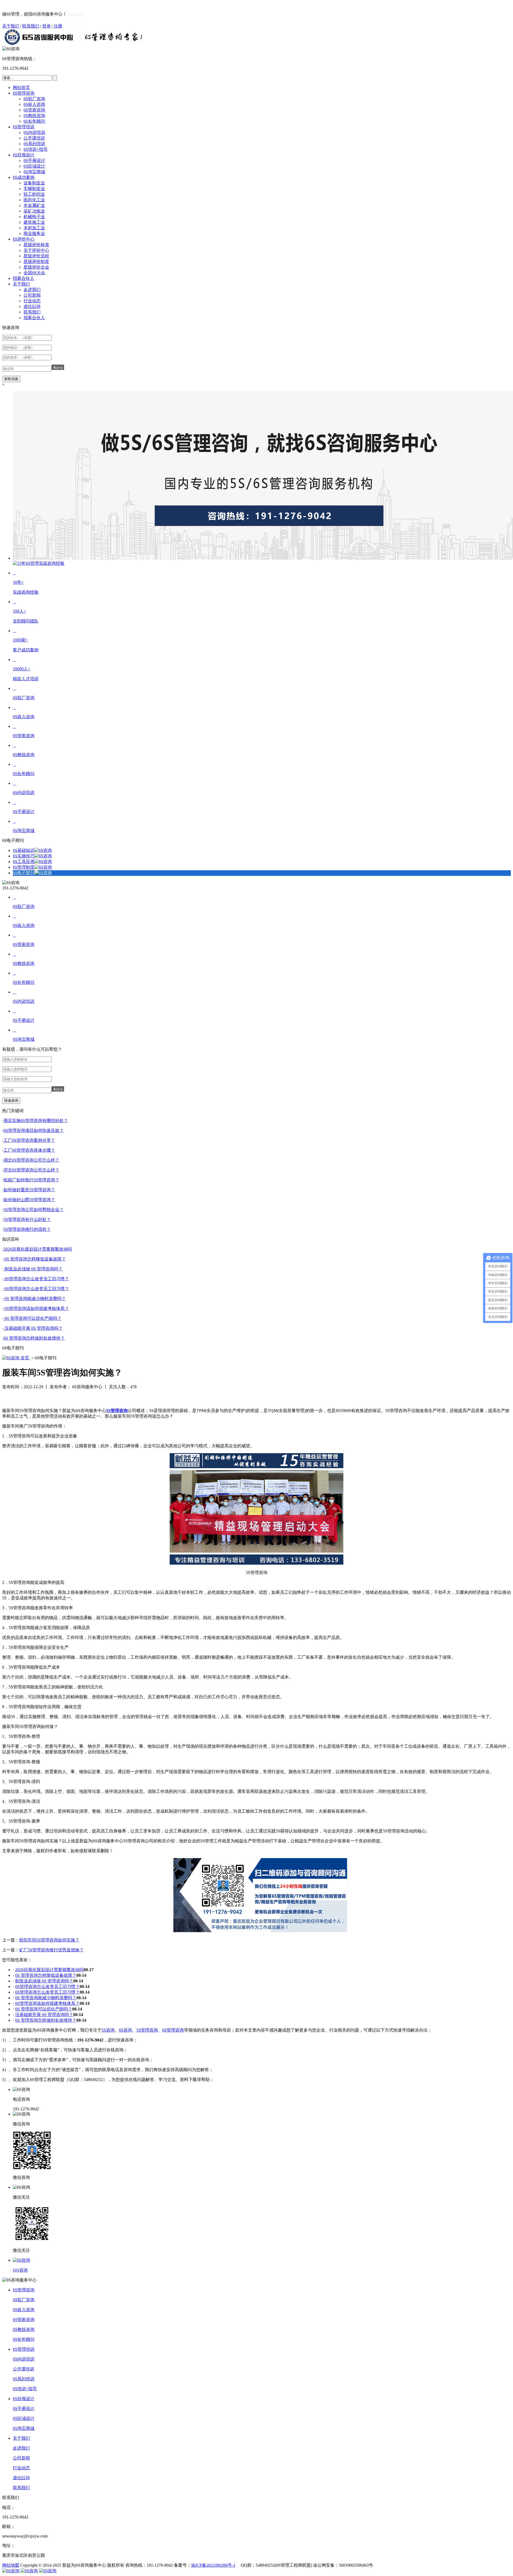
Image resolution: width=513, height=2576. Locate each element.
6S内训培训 (34, 132)
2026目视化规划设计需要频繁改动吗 (38, 1249)
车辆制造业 (34, 189)
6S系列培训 (34, 144)
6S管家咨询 (34, 110)
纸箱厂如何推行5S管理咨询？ (31, 1180)
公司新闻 (32, 295)
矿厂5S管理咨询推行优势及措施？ (51, 1950)
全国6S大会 (34, 273)
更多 (504, 1111)
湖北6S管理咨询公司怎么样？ (31, 1160)
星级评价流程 (36, 256)
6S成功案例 (24, 177)
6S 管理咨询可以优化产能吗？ (32, 1318)
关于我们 (11, 26)
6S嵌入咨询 (34, 104)
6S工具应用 (24, 862)
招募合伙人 (24, 278)
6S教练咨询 (34, 116)
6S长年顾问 (34, 121)
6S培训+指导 (36, 149)
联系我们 (31, 26)
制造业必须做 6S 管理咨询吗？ (33, 1269)
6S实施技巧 (24, 856)
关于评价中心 (36, 250)
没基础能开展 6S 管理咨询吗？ (33, 1328)
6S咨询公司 (76, 14)
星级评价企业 (36, 267)
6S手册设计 (34, 160)
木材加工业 (34, 228)
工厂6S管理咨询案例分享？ (29, 1140)
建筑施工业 (34, 222)
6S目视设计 (24, 155)
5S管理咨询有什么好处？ (27, 1219)
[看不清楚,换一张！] (58, 367)
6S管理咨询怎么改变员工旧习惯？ (36, 1279)
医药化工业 (34, 200)
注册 (58, 26)
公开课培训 (34, 138)
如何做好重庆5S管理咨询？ (29, 1190)
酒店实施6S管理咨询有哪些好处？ (36, 1121)
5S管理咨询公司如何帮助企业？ (34, 1210)
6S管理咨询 (24, 93)
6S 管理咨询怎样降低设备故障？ (35, 1259)
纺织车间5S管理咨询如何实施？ (49, 1940)
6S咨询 (125, 2030)
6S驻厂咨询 (34, 99)
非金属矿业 (34, 205)
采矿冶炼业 (34, 211)
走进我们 (32, 290)
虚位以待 (32, 306)
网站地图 (11, 2565)
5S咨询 (108, 2030)
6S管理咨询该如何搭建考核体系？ (36, 1308)
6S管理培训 (24, 127)
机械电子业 (34, 217)
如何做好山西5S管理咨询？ (29, 1200)
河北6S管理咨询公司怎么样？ (31, 1170)
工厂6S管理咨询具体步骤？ (29, 1150)
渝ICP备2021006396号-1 (213, 2565)
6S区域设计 (34, 166)
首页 (25, 1358)
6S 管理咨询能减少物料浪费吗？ (35, 1299)
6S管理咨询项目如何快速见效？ (34, 1130)
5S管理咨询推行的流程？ (27, 1229)
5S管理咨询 (147, 2030)
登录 (46, 26)
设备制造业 (34, 183)
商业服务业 (34, 233)
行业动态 (32, 301)
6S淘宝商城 (34, 172)
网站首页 (21, 88)
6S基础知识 (24, 850)
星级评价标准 (36, 245)
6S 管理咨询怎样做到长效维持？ (34, 1338)
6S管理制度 (24, 867)
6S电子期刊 (24, 873)
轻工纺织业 (34, 194)
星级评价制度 (36, 262)
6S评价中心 (24, 239)
